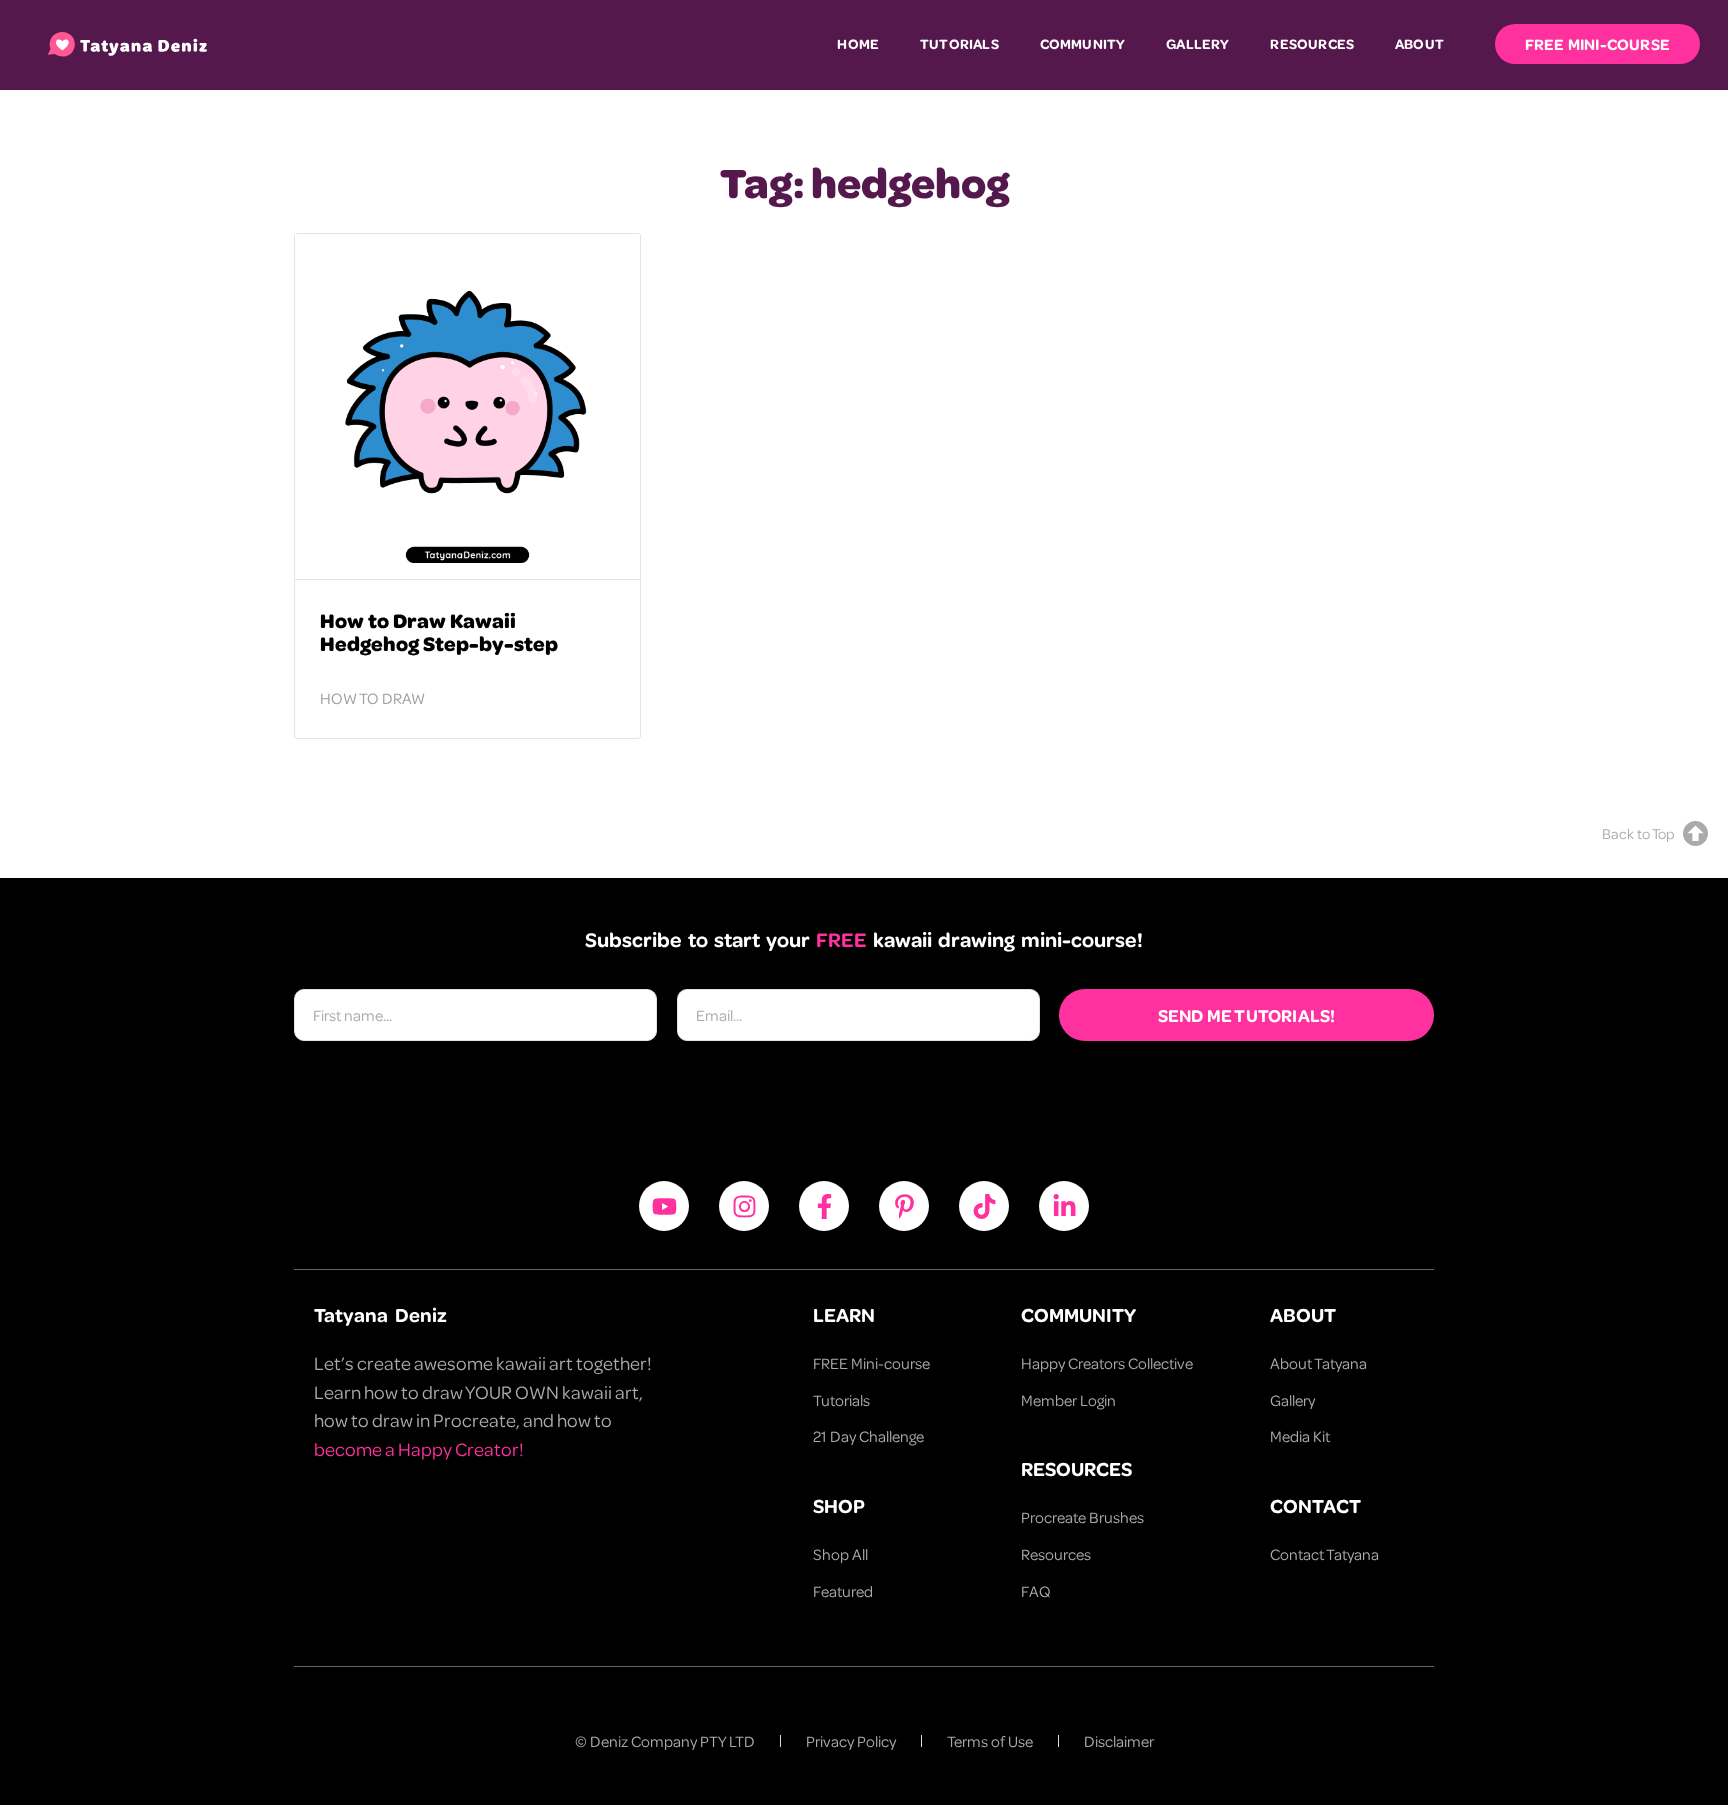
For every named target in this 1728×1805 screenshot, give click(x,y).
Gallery (1197, 43)
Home (858, 43)
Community (1083, 43)
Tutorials (959, 43)
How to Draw (372, 698)
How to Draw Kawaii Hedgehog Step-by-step (439, 631)
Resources (1312, 43)
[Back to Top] (1695, 833)
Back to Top (1638, 833)
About (1419, 43)
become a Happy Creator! (419, 1448)
